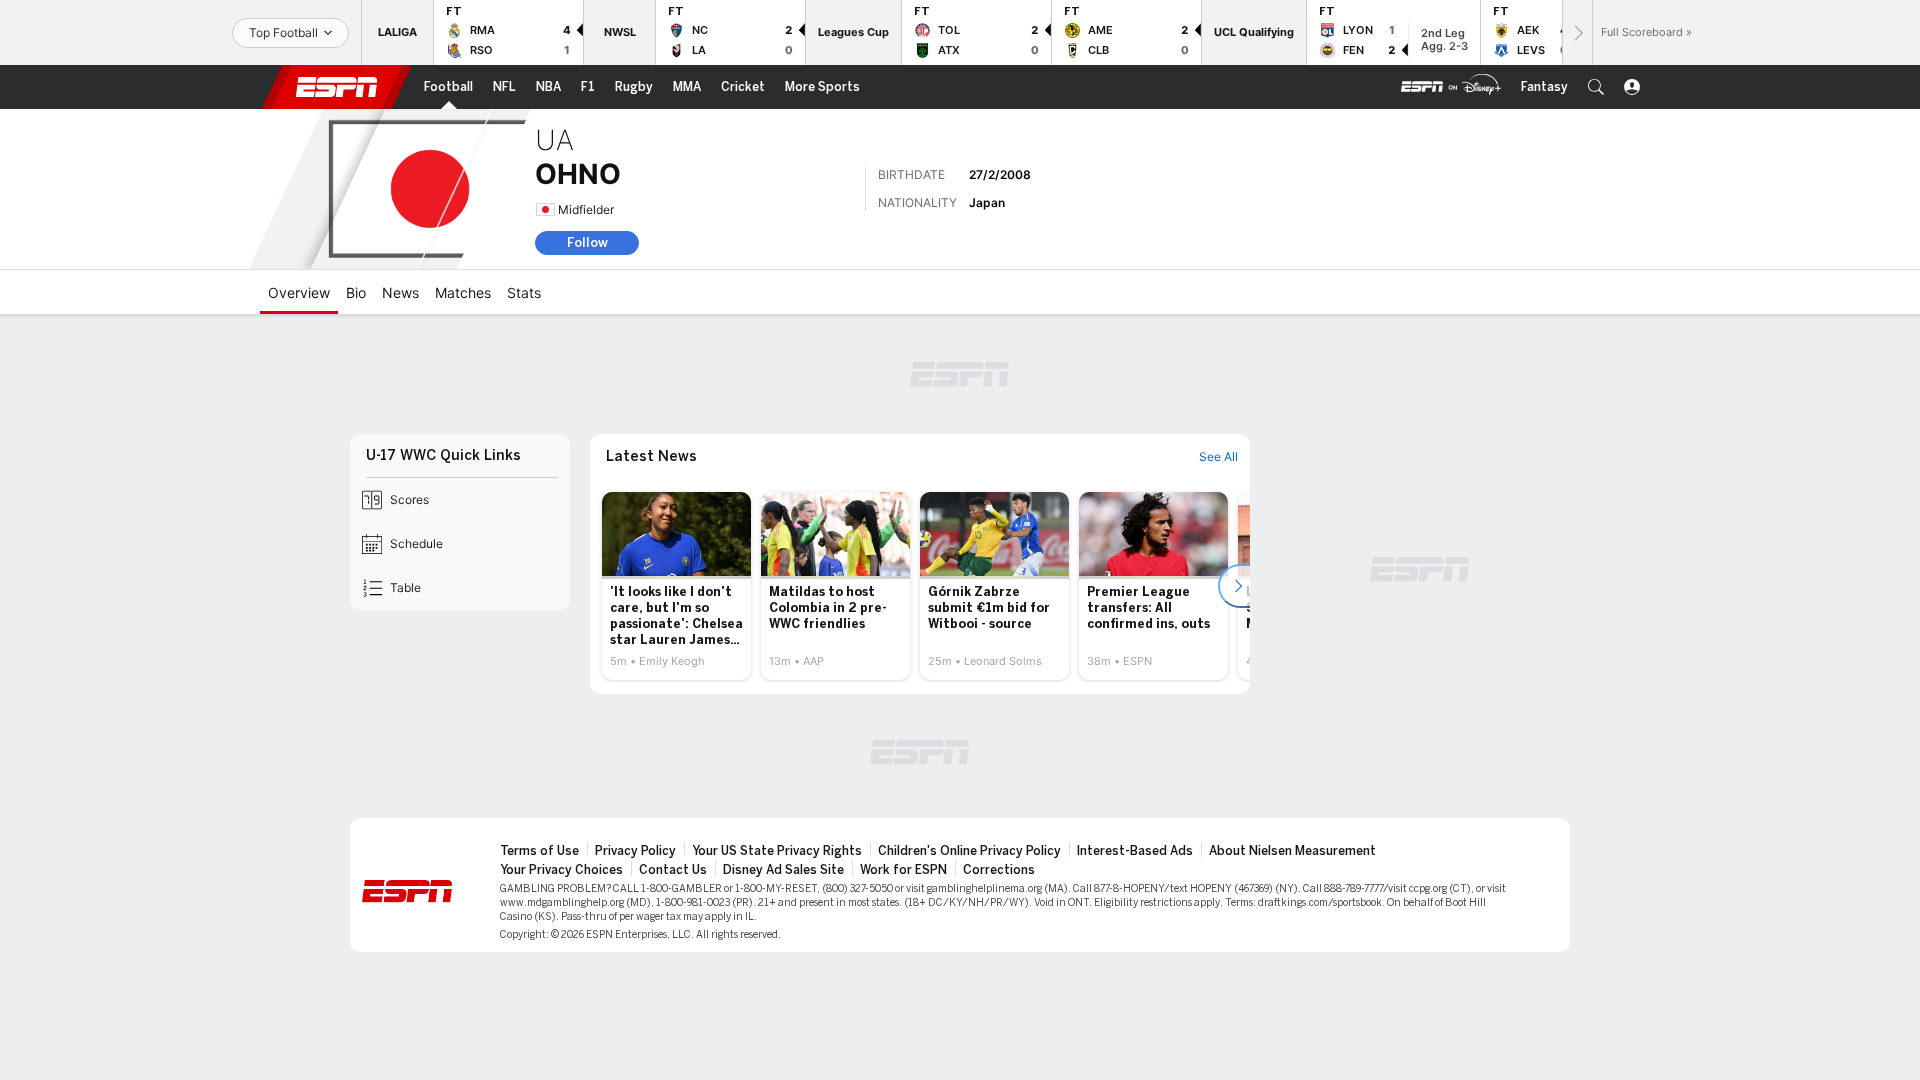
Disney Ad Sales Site (783, 870)
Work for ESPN (903, 870)
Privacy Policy (635, 851)
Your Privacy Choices (561, 870)
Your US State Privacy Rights (777, 851)
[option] (676, 586)
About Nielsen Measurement (1292, 851)
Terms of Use (539, 851)
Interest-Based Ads (1135, 851)
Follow (587, 242)
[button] (1596, 87)
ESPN (337, 87)
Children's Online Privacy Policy (969, 851)
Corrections (999, 870)
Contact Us (673, 870)
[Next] (1577, 32)
